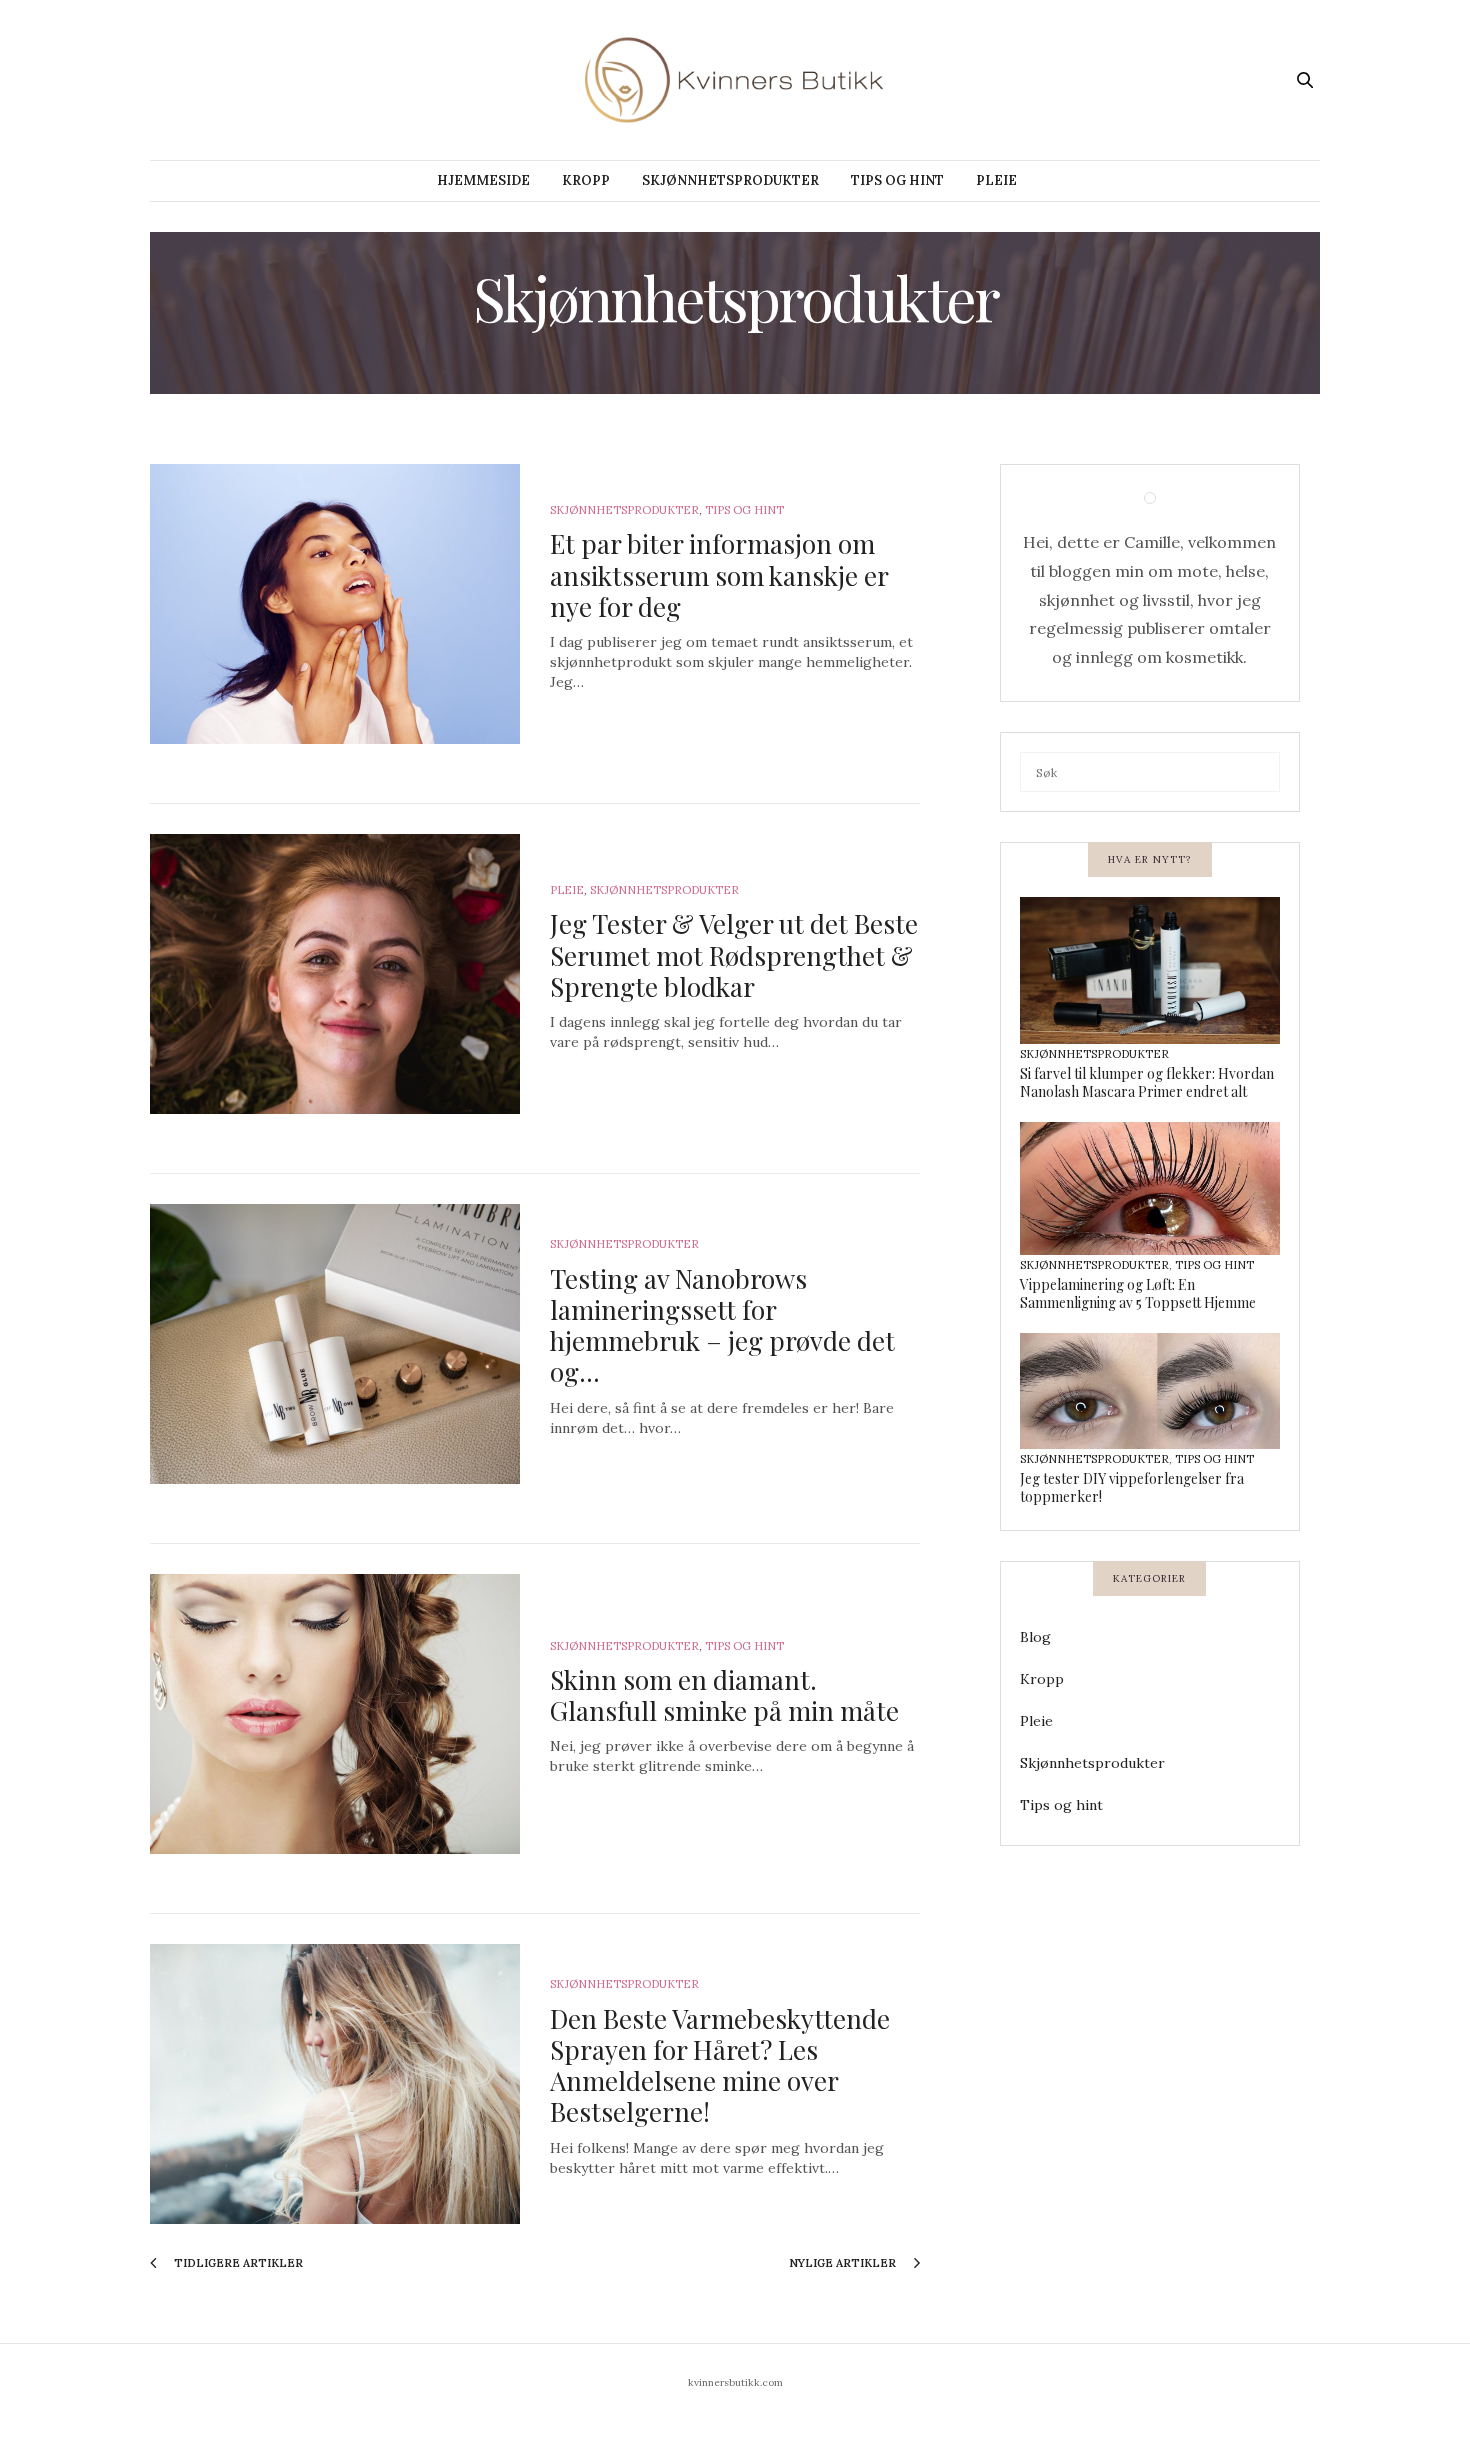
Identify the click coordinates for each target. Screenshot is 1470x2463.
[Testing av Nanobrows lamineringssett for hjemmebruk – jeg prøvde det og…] (335, 1344)
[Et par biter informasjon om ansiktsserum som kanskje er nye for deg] (335, 604)
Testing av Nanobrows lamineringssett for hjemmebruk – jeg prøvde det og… (722, 1325)
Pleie (996, 180)
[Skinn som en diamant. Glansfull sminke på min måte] (335, 1714)
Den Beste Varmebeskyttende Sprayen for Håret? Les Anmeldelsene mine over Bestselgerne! (720, 2065)
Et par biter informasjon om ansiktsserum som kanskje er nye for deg (719, 574)
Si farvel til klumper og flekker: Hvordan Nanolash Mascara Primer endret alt (1147, 1082)
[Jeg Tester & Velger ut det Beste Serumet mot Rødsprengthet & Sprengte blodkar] (335, 974)
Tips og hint (897, 180)
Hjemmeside (483, 180)
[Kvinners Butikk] (735, 80)
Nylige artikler (844, 2263)
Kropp (586, 180)
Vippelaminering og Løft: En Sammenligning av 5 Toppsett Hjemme (1138, 1293)
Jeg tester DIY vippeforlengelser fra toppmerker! (1132, 1487)
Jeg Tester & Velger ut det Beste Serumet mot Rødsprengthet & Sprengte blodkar (734, 954)
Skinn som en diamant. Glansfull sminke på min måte (724, 1695)
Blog (1035, 1637)
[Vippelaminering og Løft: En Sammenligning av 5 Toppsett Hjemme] (1150, 1191)
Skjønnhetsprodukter (730, 180)
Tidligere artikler (237, 2263)
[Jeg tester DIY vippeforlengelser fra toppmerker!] (1150, 1393)
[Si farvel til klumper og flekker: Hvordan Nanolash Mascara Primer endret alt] (1150, 972)
